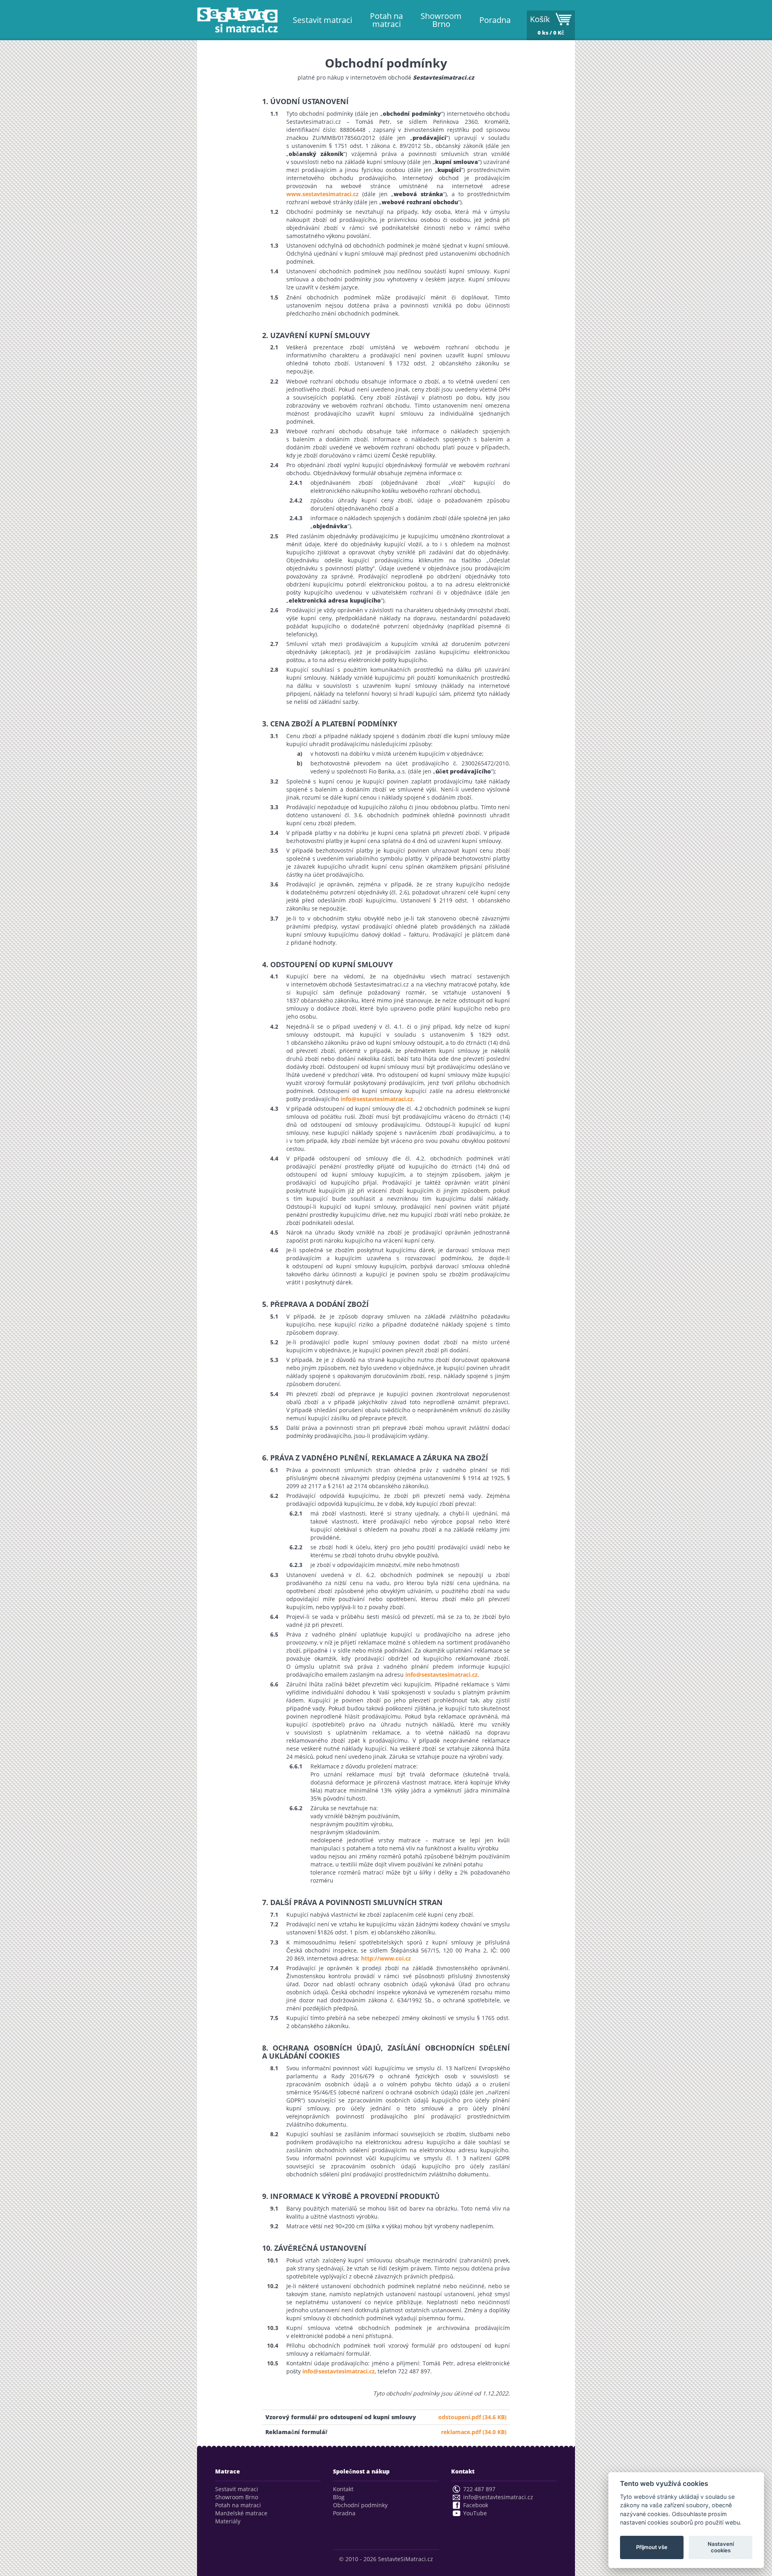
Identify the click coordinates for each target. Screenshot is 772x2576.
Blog (339, 2497)
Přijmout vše (652, 2547)
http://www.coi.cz (386, 1958)
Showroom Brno (441, 20)
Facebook (476, 2505)
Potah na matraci (386, 20)
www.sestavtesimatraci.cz (322, 194)
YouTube (475, 2513)
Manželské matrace (241, 2513)
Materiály (228, 2521)
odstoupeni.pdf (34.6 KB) (472, 2417)
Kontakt (343, 2489)
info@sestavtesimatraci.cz (377, 1099)
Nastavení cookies (721, 2547)
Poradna (495, 20)
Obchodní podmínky (360, 2505)
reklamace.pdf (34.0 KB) (474, 2432)
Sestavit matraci (322, 20)
